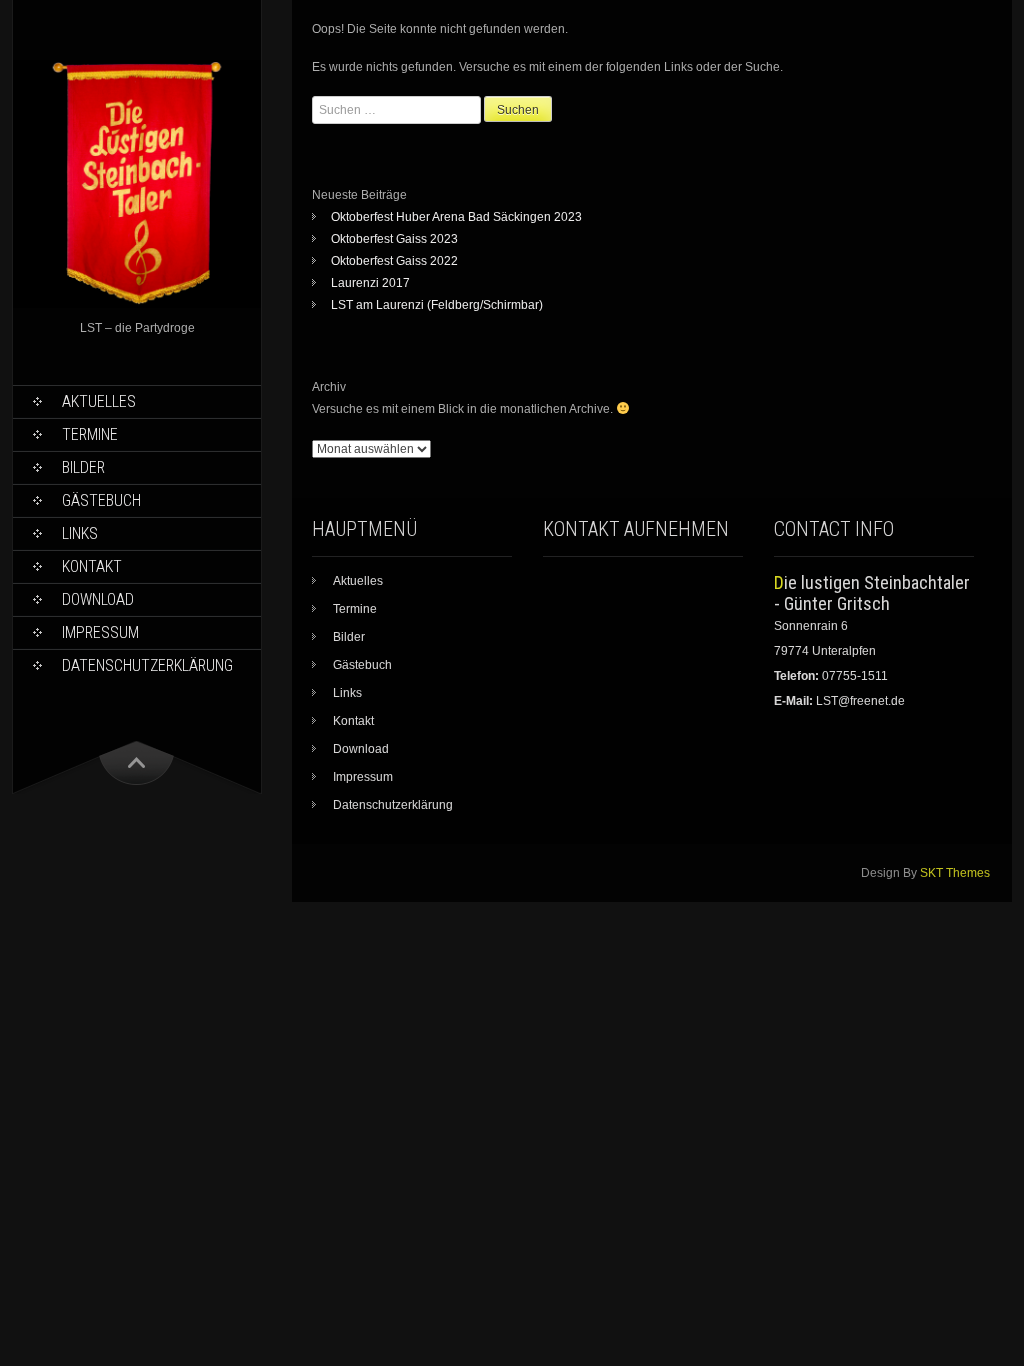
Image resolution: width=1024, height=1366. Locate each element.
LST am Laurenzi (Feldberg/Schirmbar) (437, 305)
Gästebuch (101, 500)
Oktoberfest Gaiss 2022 (394, 261)
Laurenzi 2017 (370, 283)
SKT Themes (955, 873)
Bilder (83, 467)
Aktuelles (99, 401)
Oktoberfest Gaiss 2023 (394, 239)
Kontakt (92, 566)
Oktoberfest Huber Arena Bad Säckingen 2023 (456, 217)
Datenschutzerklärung (147, 665)
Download (98, 599)
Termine (90, 434)
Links (80, 533)
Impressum (100, 632)
